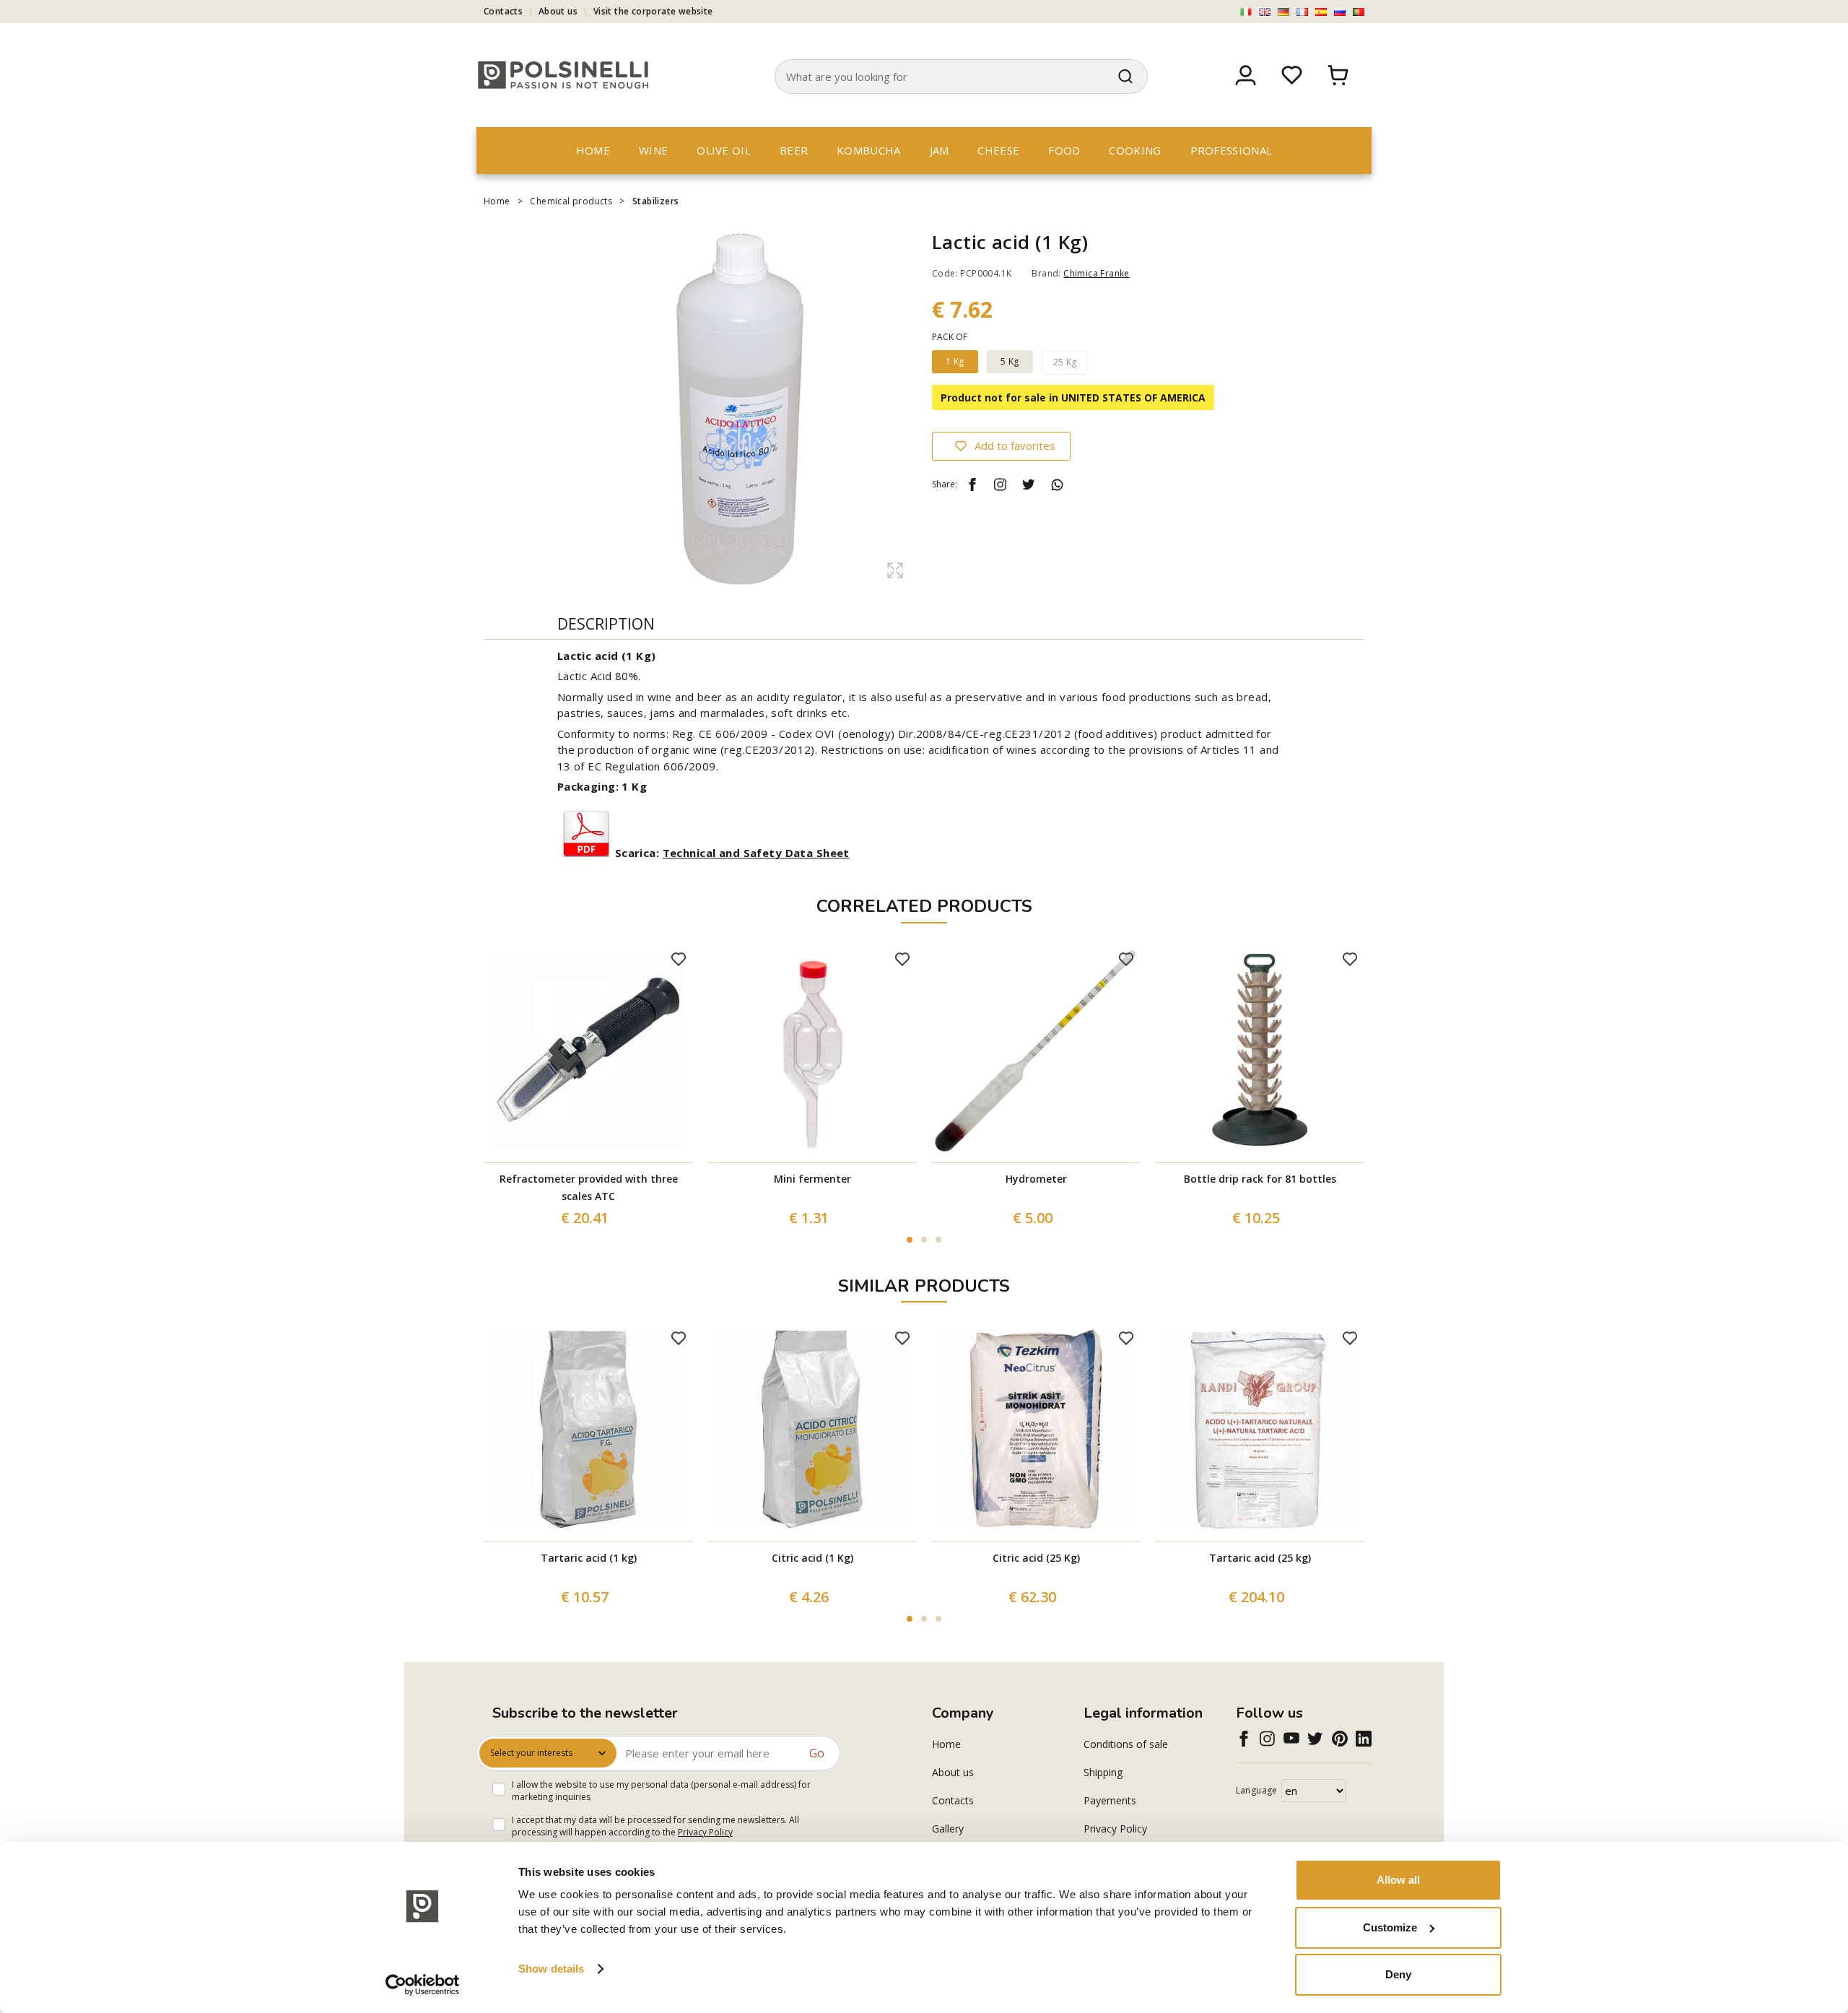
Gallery (948, 1829)
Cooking (1135, 150)
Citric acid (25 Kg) (1036, 1558)
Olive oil (724, 150)
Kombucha (868, 150)
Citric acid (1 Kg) (812, 1558)
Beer (794, 150)
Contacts (503, 11)
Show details (551, 1969)
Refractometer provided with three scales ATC (589, 1187)
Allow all (1398, 1880)
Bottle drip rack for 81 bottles (1260, 1179)
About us (558, 11)
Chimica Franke (1097, 273)
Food (1064, 150)
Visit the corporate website (653, 11)
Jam (940, 150)
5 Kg (1010, 361)
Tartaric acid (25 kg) (1260, 1558)
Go (817, 1753)
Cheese (998, 150)
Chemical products (571, 201)
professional (1232, 150)
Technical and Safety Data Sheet (756, 853)
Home (593, 150)
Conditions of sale (1126, 1744)
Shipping (1103, 1772)
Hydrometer (1036, 1179)
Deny (1398, 1974)
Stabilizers (655, 201)
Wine (653, 150)
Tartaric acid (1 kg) (589, 1558)
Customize (1390, 1927)
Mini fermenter (812, 1179)
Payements (1110, 1800)
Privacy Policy (705, 1832)
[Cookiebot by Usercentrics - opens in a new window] (423, 1985)
